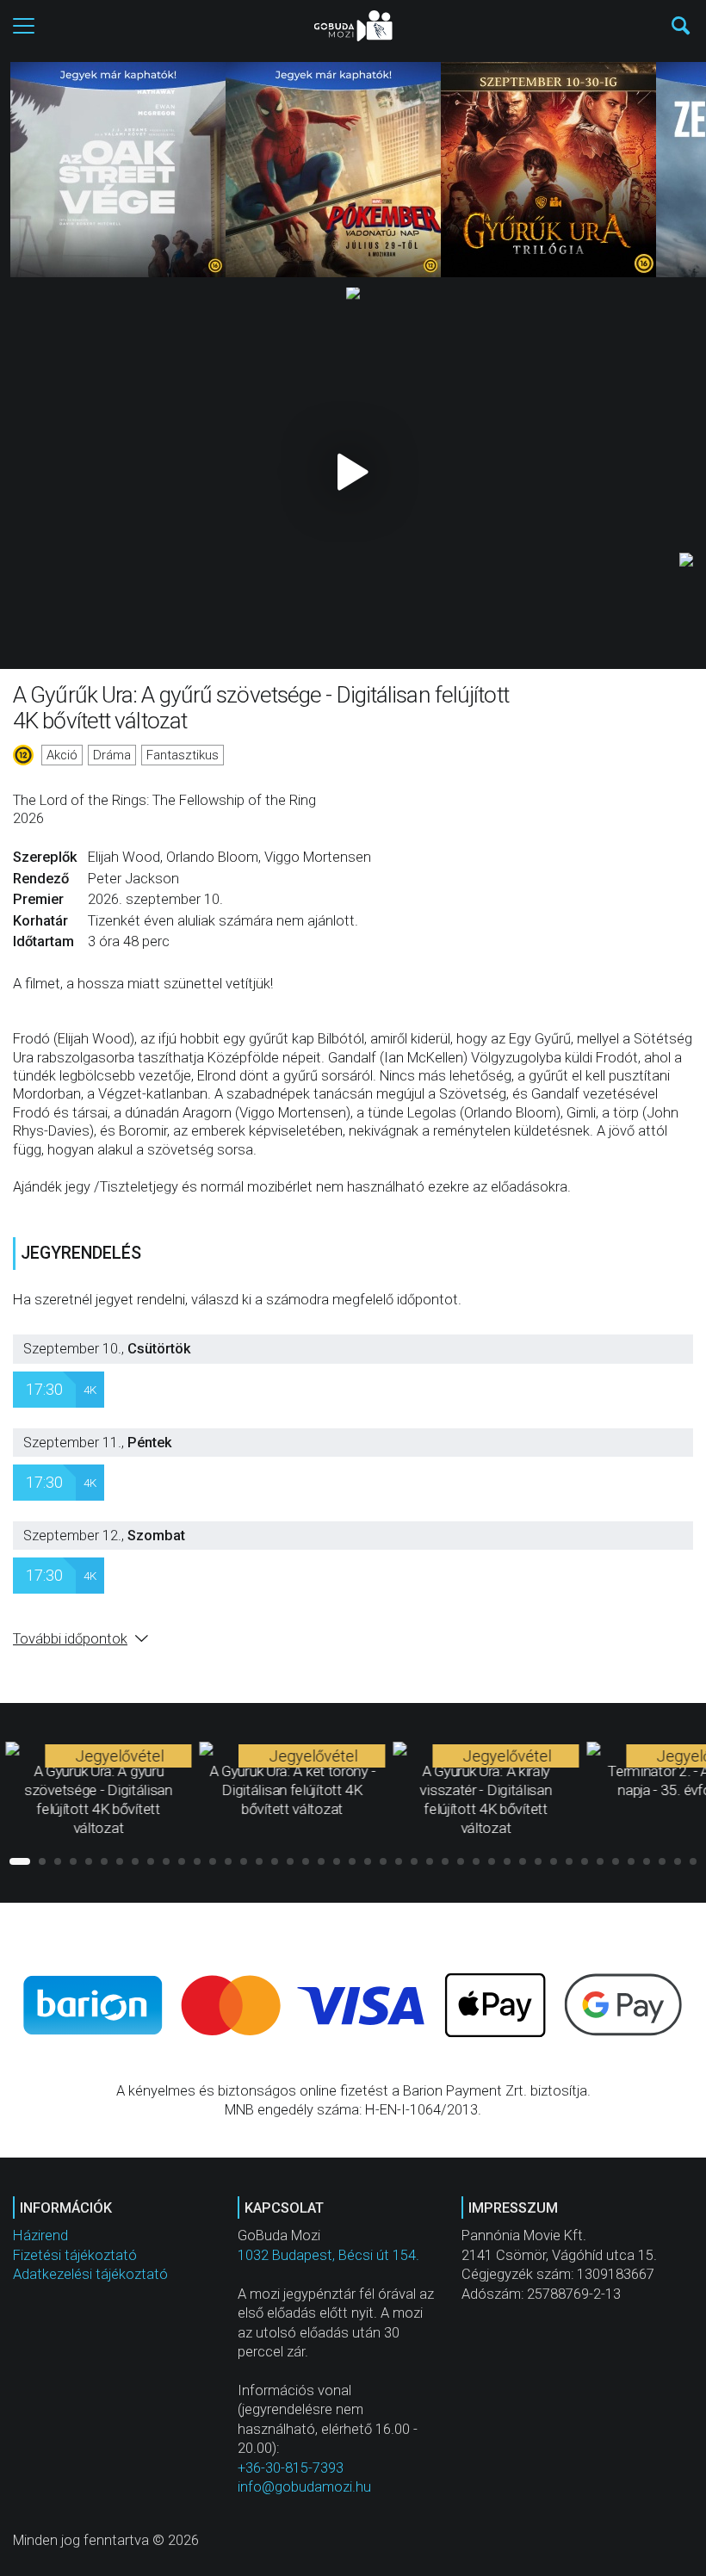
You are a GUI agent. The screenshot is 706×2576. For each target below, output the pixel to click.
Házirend (40, 2235)
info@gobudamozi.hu (304, 2487)
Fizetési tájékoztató (75, 2255)
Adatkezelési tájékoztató (90, 2274)
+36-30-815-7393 (291, 2468)
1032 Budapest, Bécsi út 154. (328, 2255)
